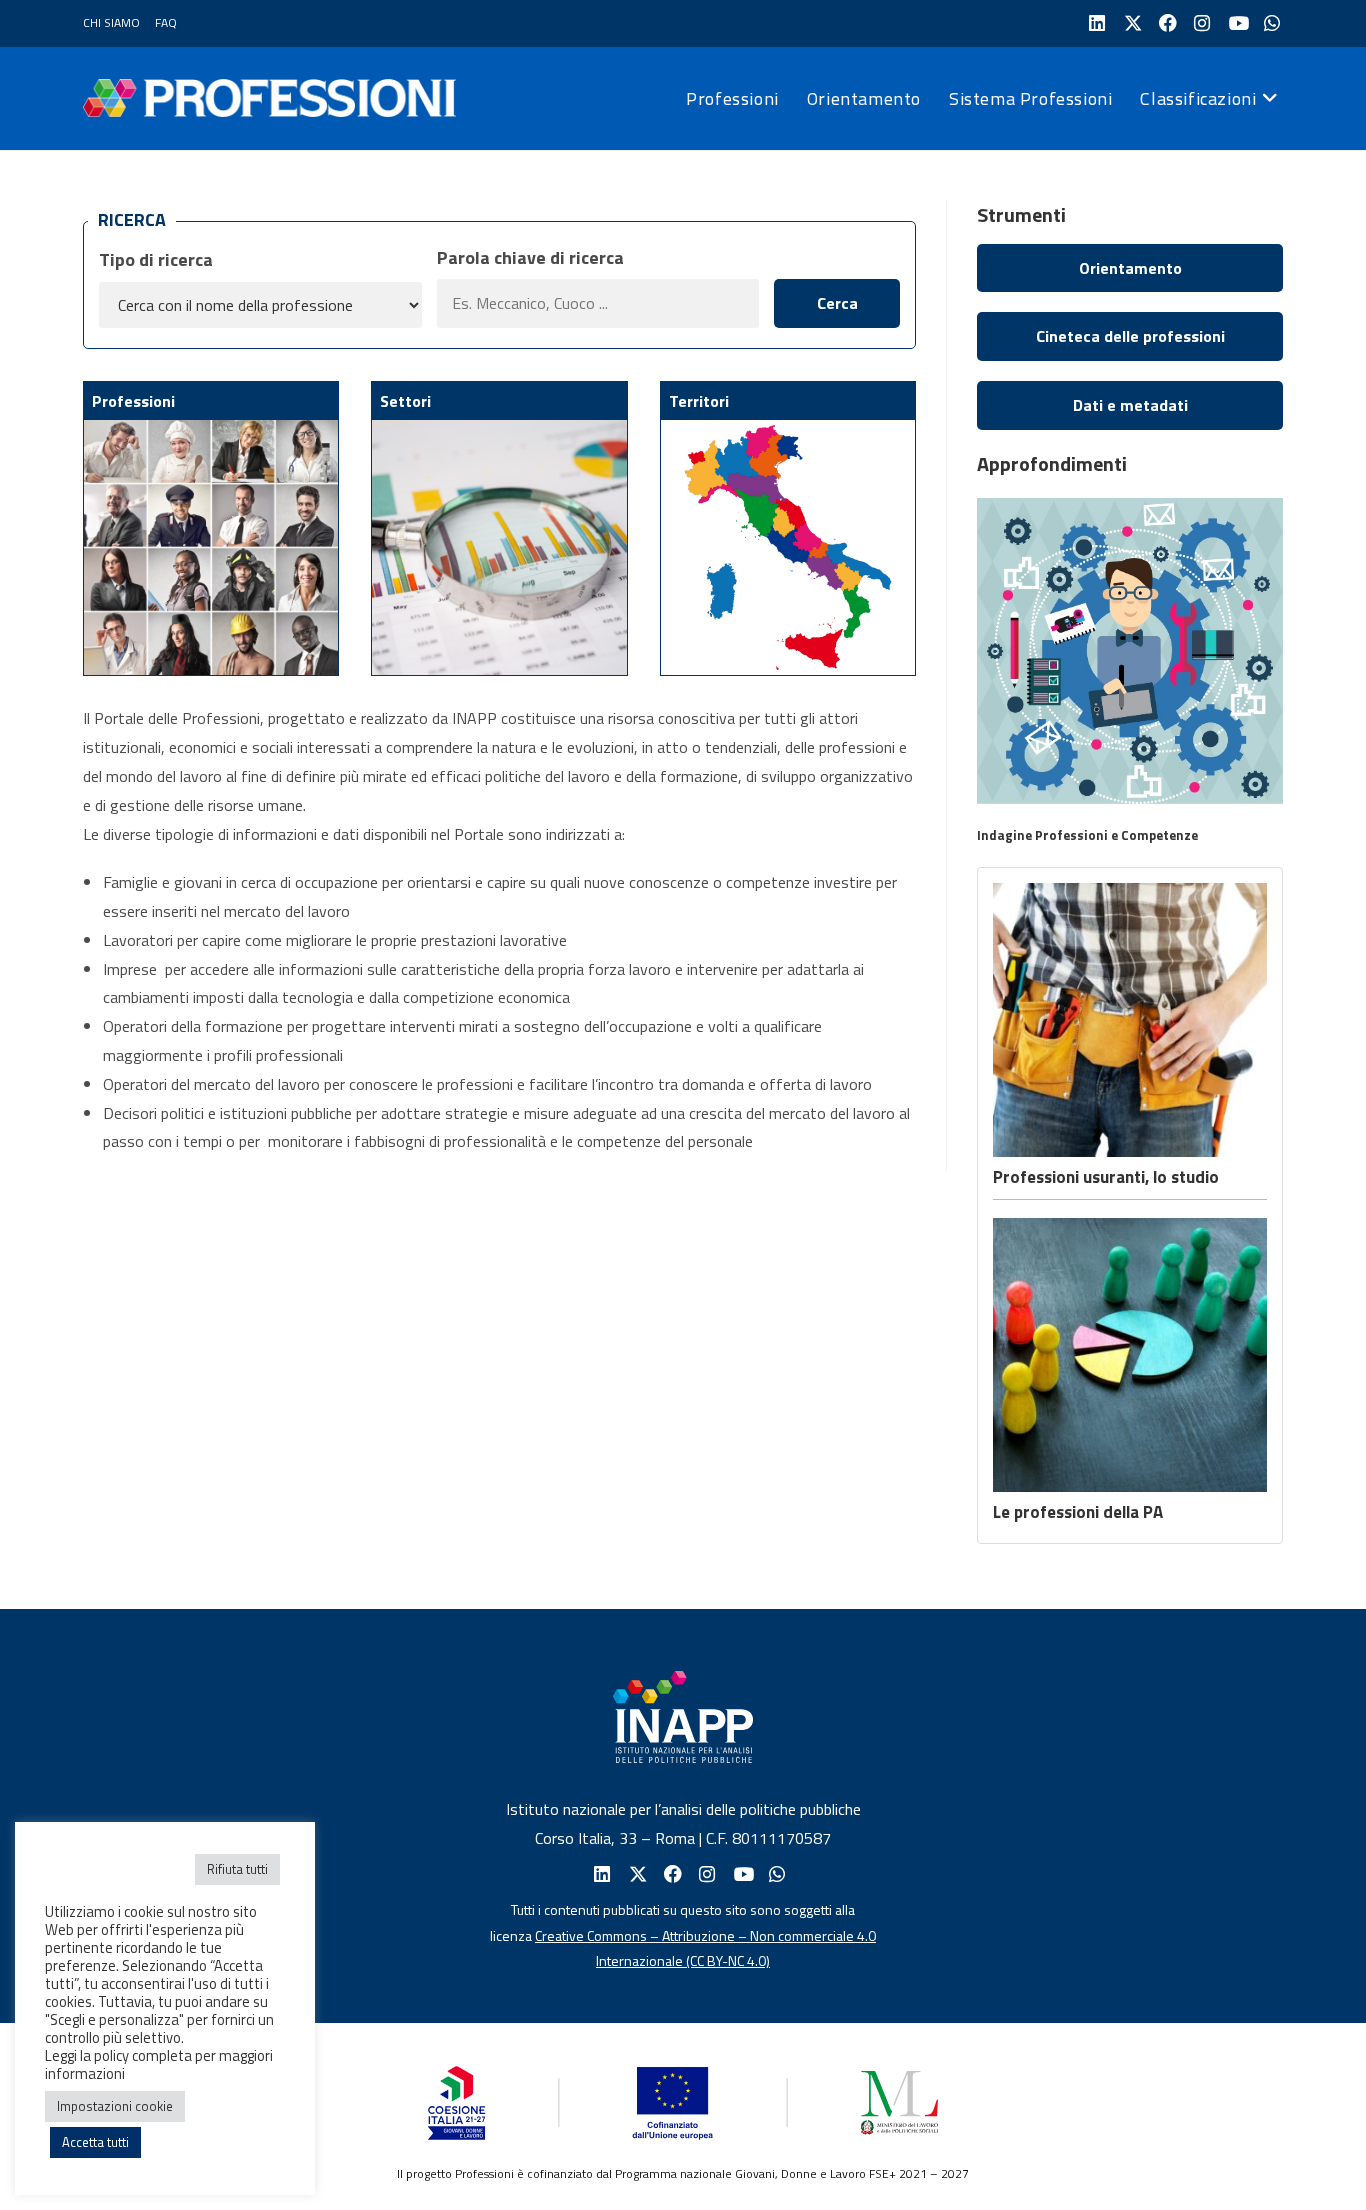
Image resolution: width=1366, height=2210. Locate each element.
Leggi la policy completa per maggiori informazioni (159, 2064)
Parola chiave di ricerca (530, 257)
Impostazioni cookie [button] (115, 2106)
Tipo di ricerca (156, 259)
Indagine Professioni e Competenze (1087, 835)
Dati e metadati (1130, 405)
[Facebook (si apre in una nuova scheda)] (1165, 23)
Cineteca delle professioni (1130, 336)
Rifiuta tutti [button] (237, 1869)
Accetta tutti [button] (95, 2142)
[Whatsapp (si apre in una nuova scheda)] (775, 1874)
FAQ (166, 22)
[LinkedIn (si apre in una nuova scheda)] (1095, 23)
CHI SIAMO (111, 22)
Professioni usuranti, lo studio (1106, 1177)
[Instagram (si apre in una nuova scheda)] (1200, 23)
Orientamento (1130, 268)
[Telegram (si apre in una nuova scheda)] (1270, 23)
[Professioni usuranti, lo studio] (1130, 1020)
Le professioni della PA (1078, 1512)
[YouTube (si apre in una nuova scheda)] (1235, 23)
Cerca (837, 303)
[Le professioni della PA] (1130, 1355)
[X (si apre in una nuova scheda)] (1130, 23)
